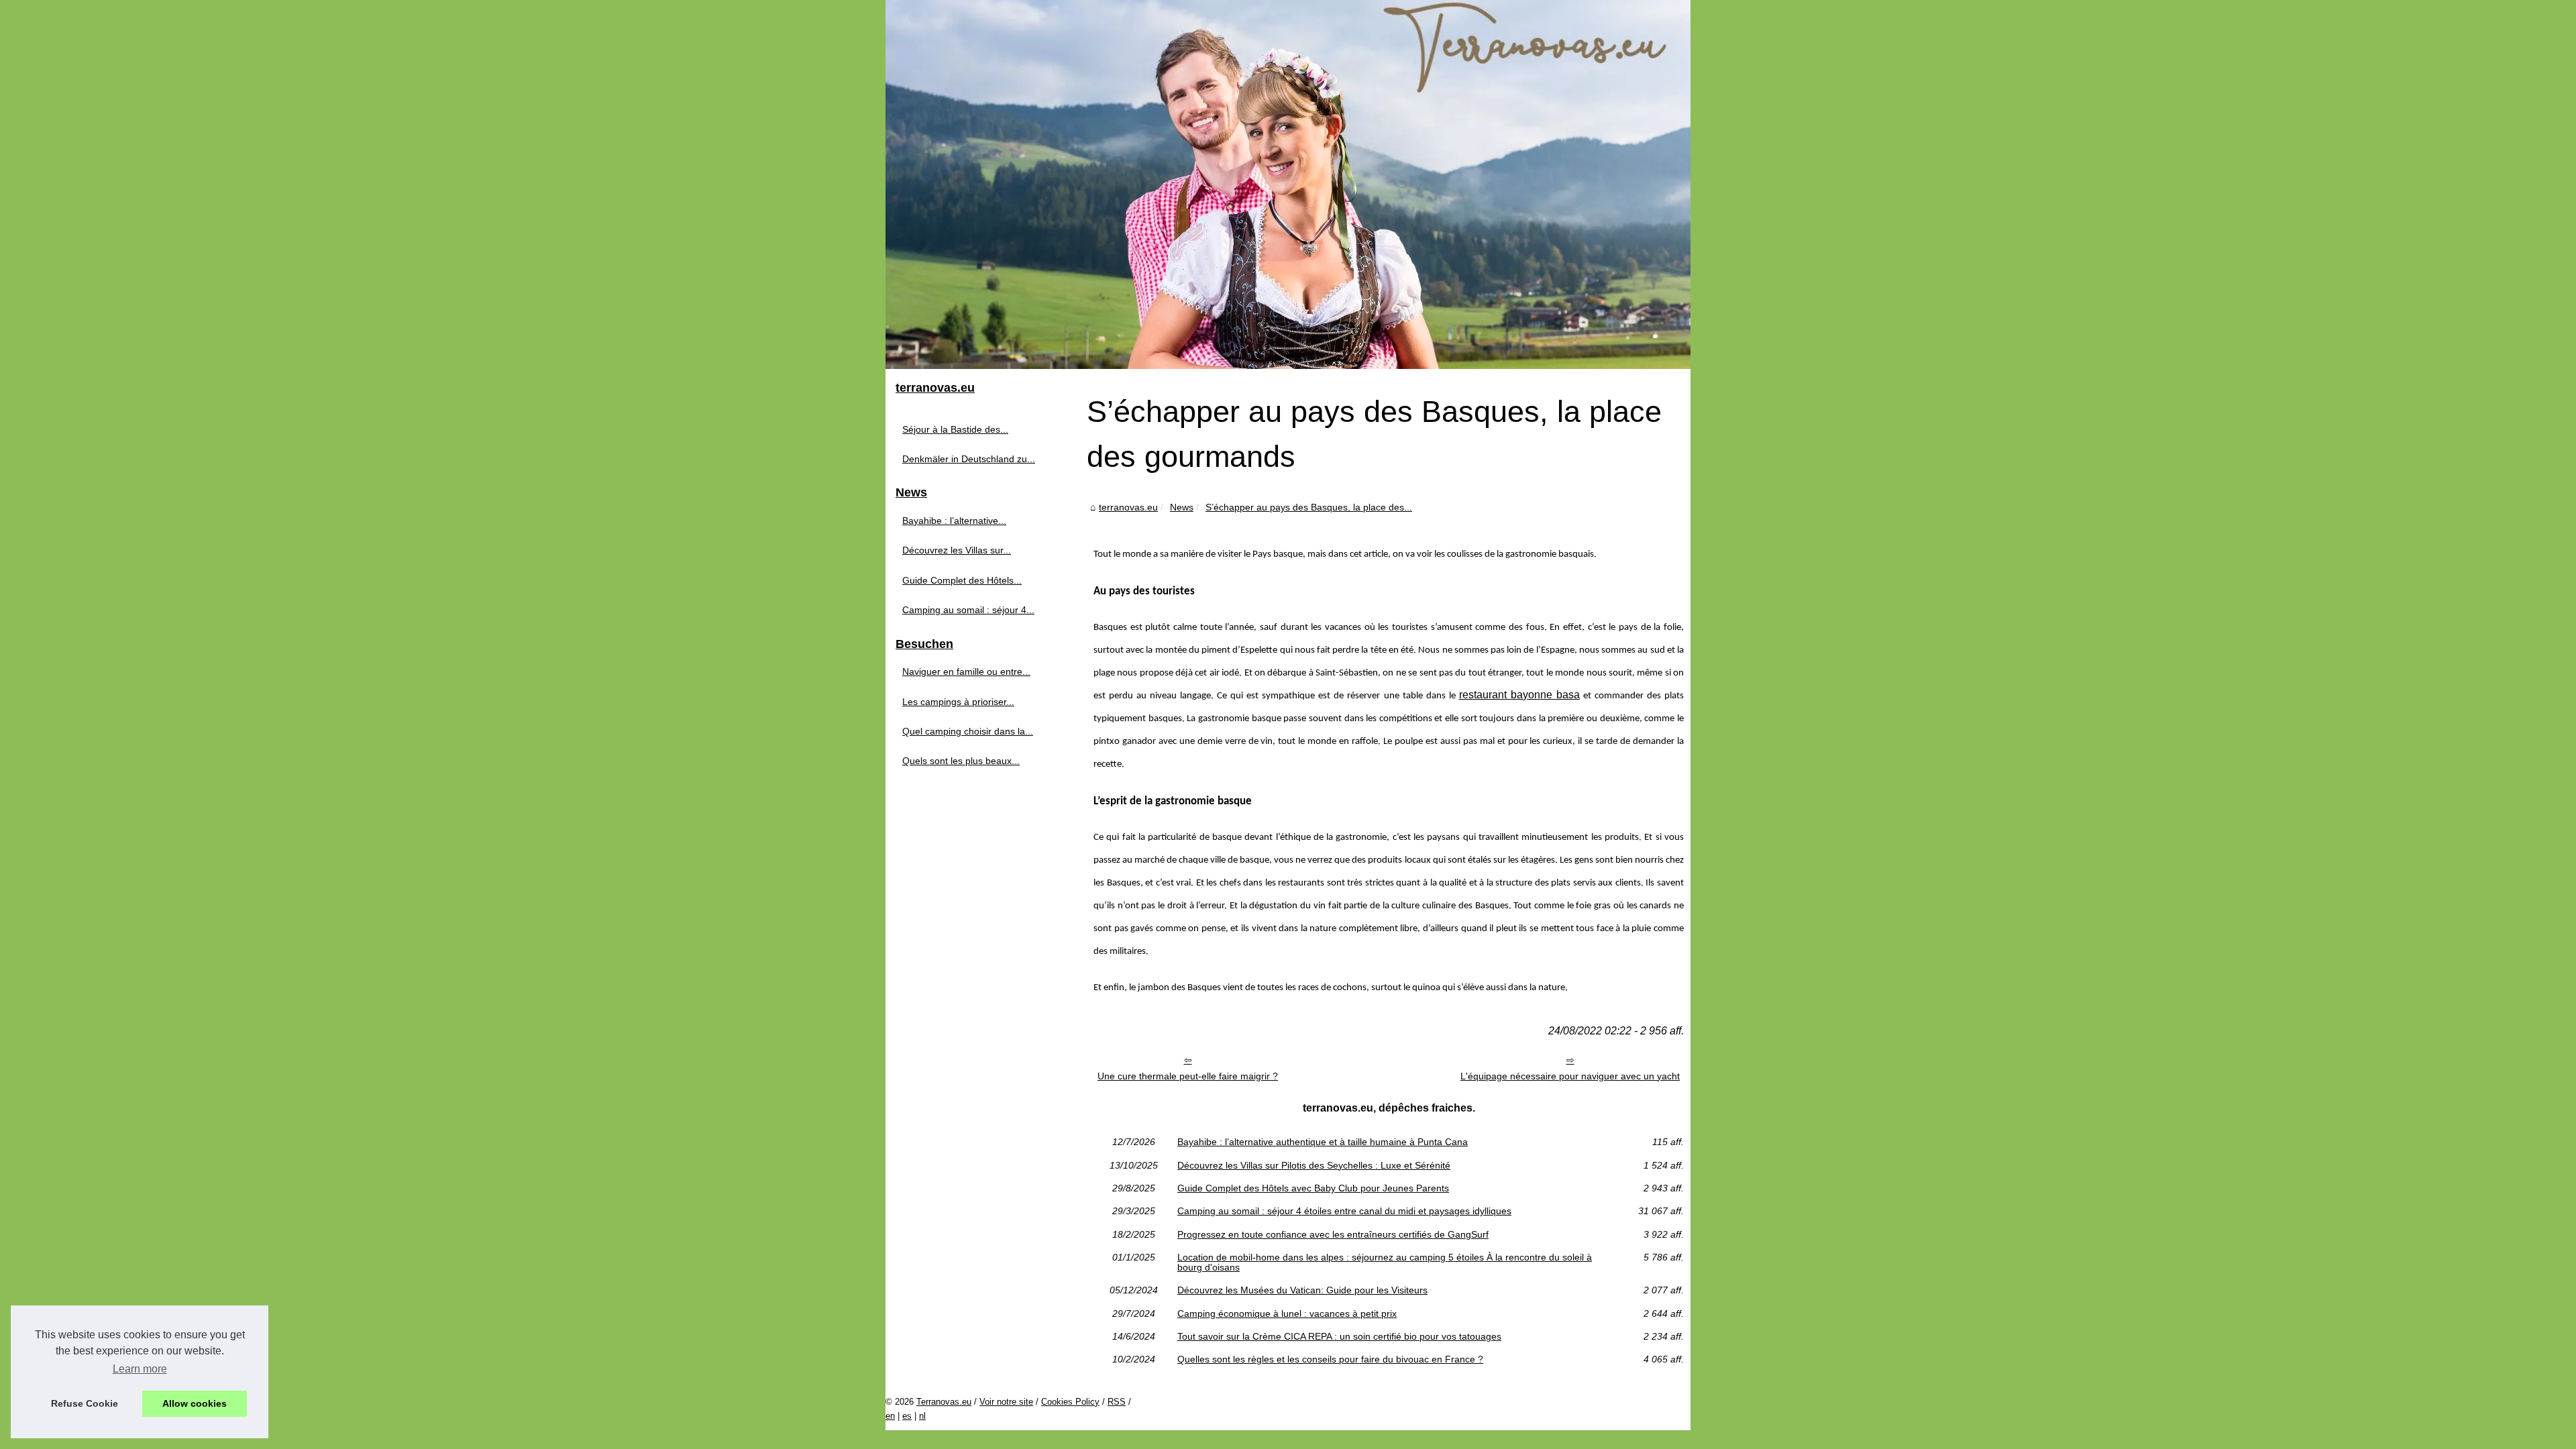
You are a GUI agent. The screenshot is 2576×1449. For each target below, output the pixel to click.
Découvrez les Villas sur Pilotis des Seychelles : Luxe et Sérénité (1314, 1165)
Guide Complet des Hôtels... (962, 580)
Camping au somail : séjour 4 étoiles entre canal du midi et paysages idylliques (1344, 1211)
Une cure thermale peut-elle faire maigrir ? (1188, 1076)
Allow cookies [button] (195, 1403)
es (907, 1416)
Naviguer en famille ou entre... (966, 672)
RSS (1117, 1402)
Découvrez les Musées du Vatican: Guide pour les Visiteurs (1302, 1290)
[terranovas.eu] (1288, 184)
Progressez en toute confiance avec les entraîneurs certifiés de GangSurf (1333, 1234)
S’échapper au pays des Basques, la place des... (1309, 507)
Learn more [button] (140, 1369)
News (1182, 507)
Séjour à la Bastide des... (955, 429)
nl (922, 1416)
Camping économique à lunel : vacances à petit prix (1287, 1313)
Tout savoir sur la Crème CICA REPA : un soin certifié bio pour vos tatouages (1339, 1336)
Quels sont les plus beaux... (961, 761)
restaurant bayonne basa (1519, 695)
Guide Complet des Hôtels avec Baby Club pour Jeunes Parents (1313, 1188)
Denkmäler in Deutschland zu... (969, 459)
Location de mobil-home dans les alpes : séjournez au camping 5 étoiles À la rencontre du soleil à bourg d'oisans (1385, 1262)
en (890, 1416)
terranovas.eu (1128, 507)
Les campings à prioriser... (958, 702)
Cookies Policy (1070, 1402)
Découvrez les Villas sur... (957, 550)
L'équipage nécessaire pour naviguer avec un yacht (1570, 1076)
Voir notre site (1006, 1402)
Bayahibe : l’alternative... (954, 521)
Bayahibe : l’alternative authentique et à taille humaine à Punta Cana (1323, 1142)
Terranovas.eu (944, 1402)
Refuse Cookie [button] (85, 1403)
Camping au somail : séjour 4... (968, 610)
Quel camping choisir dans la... (968, 731)
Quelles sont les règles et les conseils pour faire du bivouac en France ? (1330, 1359)
